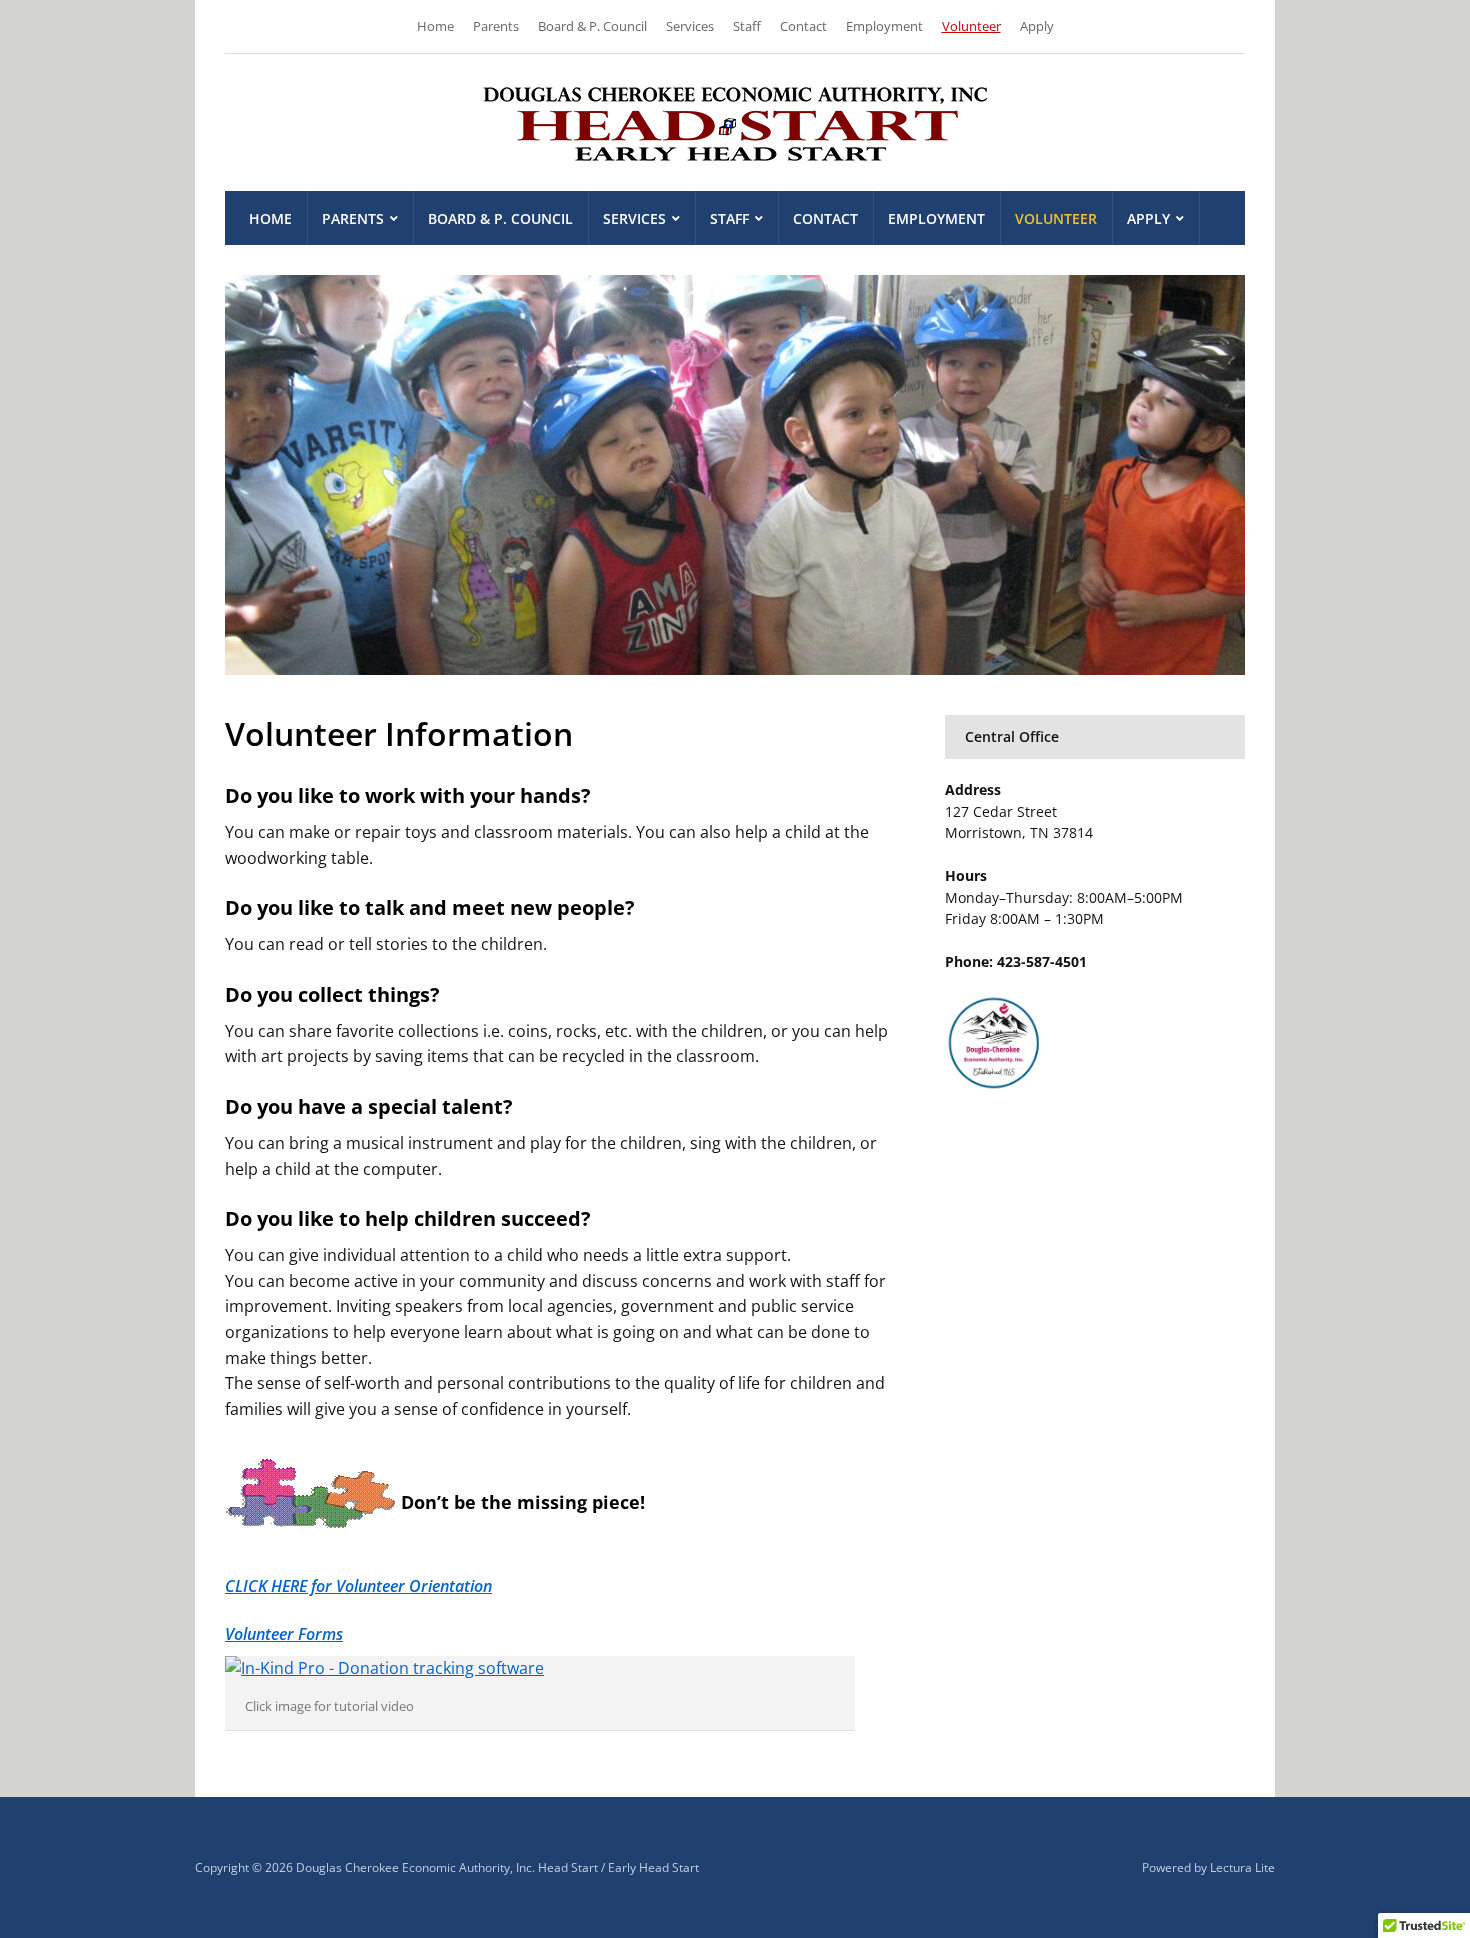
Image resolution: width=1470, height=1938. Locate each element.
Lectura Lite (1242, 1867)
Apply (1037, 26)
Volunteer (971, 26)
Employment (884, 26)
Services (690, 26)
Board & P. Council (592, 26)
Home (435, 26)
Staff (747, 26)
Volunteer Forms (284, 1634)
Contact (803, 26)
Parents (496, 26)
